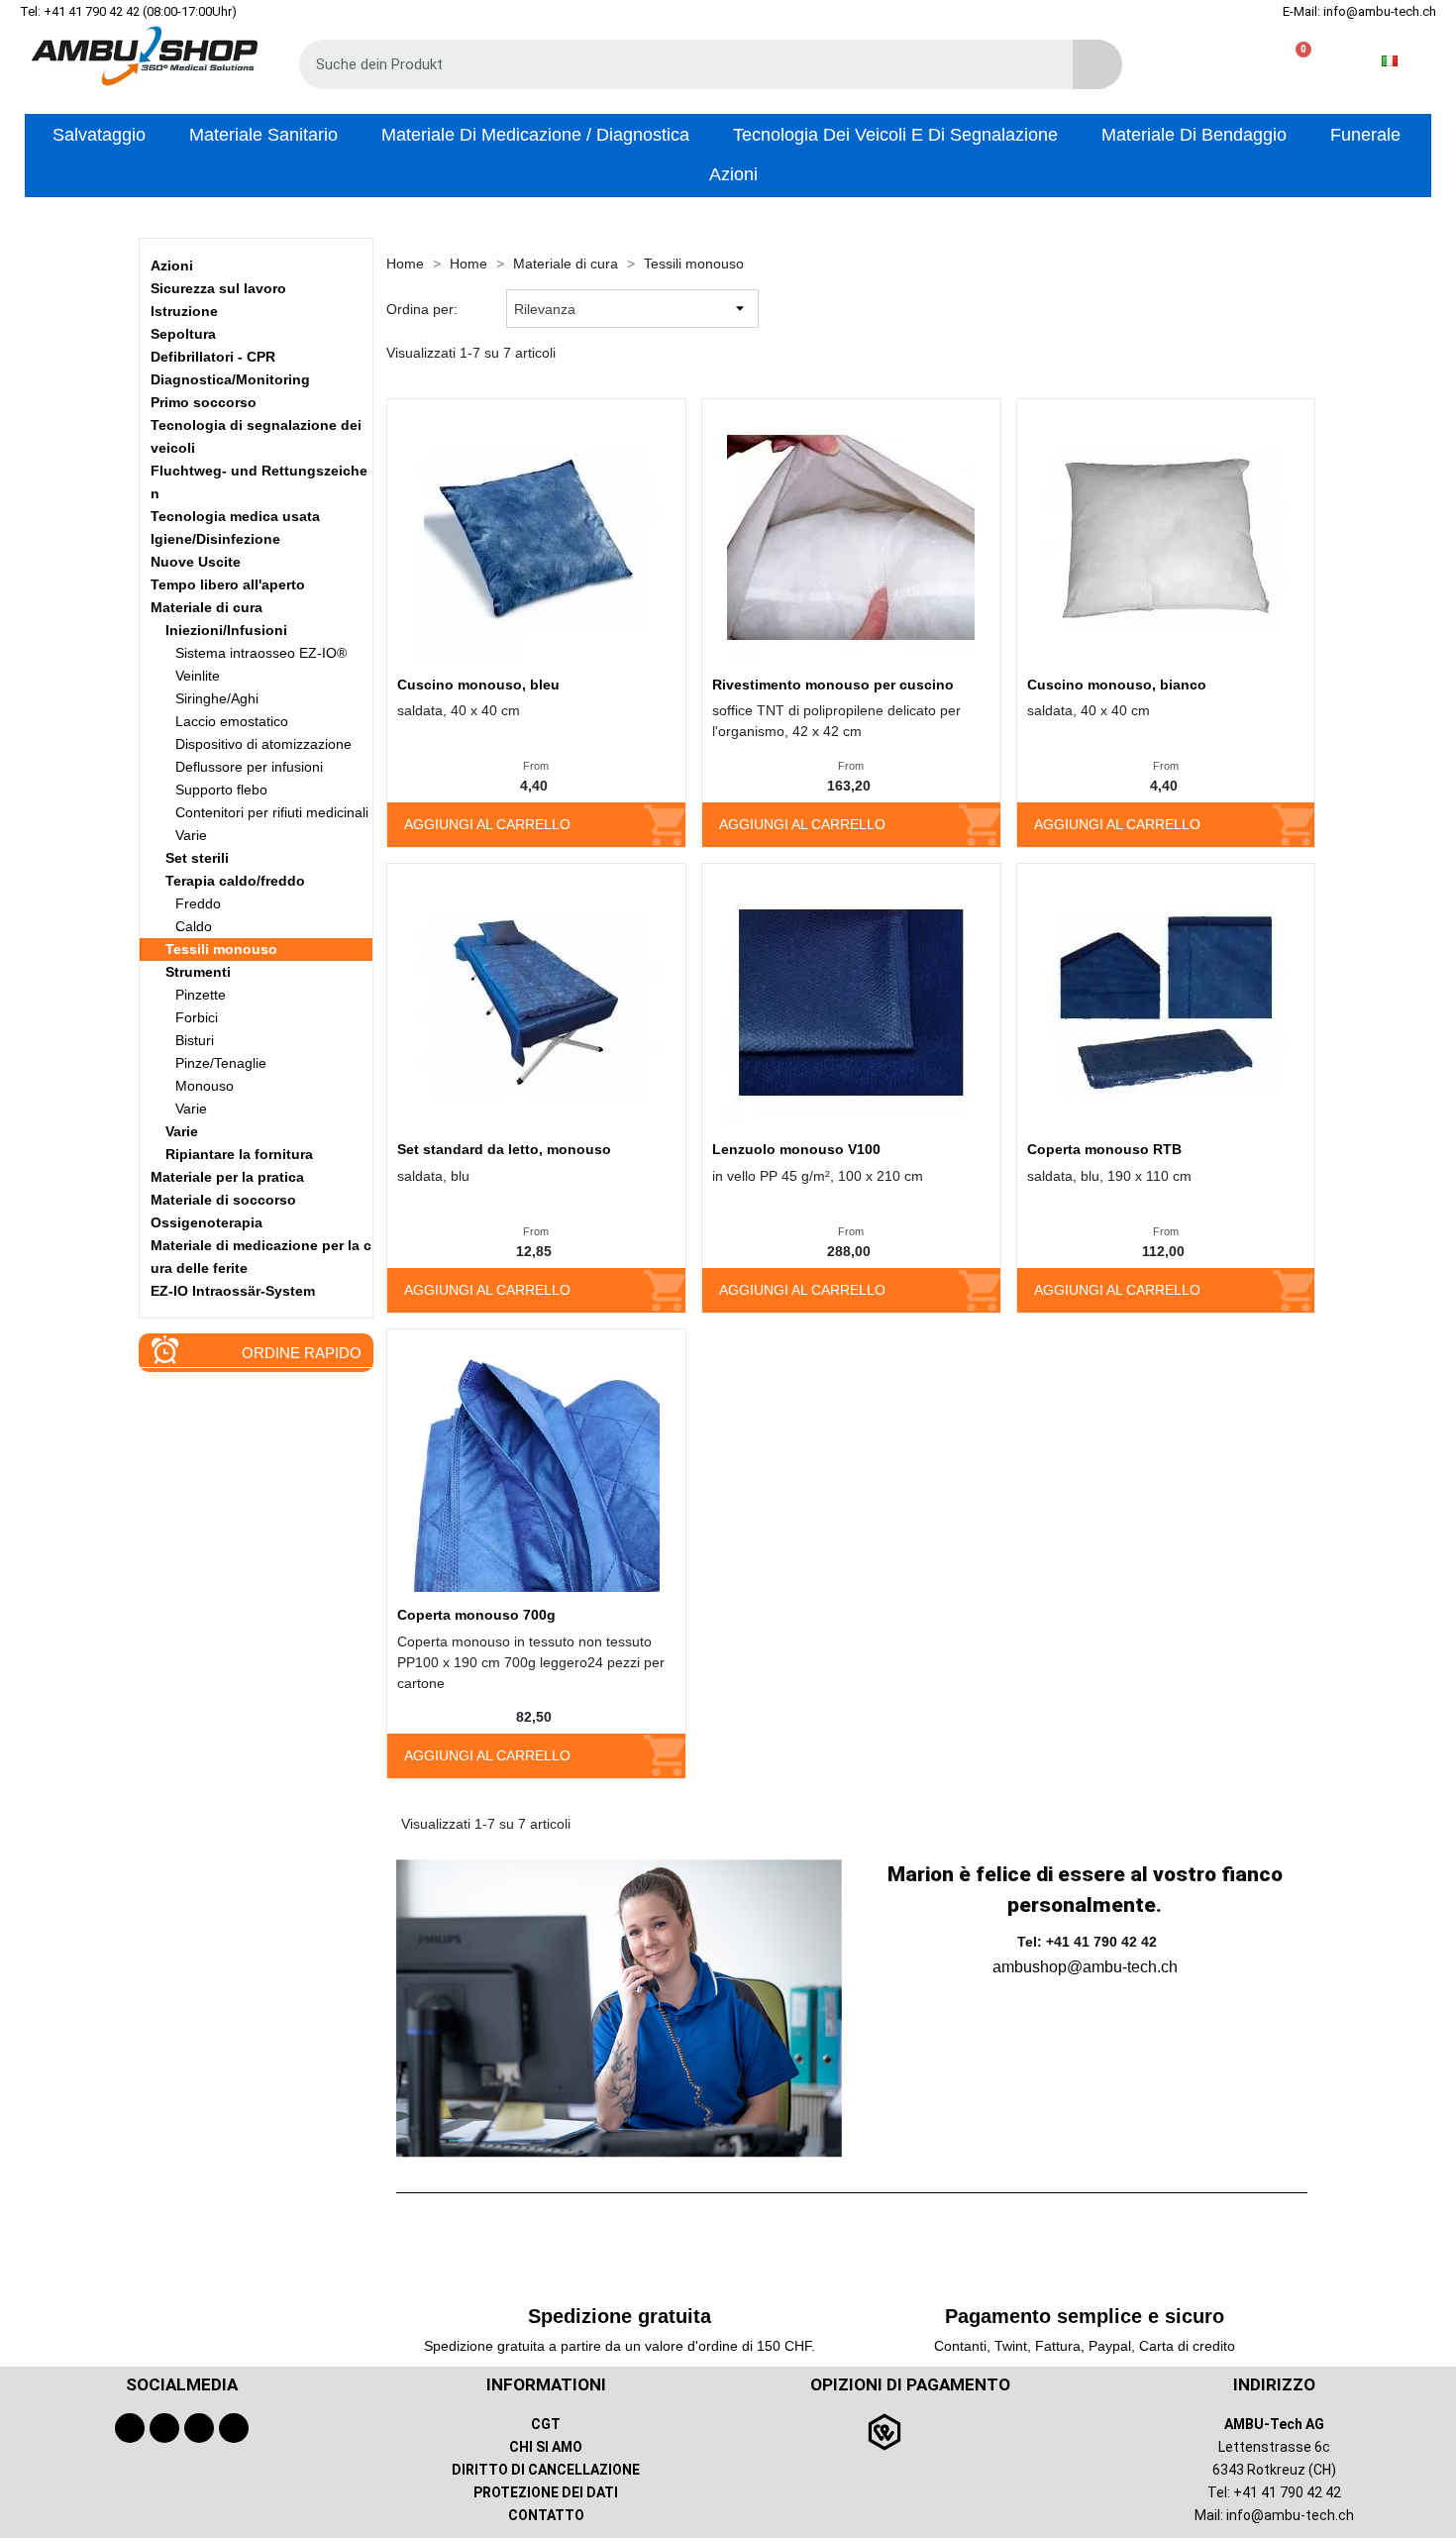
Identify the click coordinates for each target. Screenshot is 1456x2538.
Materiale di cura (207, 607)
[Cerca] (1097, 64)
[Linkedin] (234, 2428)
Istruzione (184, 311)
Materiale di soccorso (223, 1200)
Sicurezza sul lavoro (218, 288)
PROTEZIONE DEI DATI (546, 2492)
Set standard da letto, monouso (504, 1149)
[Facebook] (130, 2428)
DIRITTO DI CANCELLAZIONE (546, 2470)
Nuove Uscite (196, 562)
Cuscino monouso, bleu (478, 685)
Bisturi (195, 1040)
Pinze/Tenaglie (221, 1063)
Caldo (194, 926)
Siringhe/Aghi (217, 698)
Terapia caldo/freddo (235, 881)
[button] (1295, 61)
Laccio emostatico (232, 721)
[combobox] (672, 64)
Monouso (205, 1086)
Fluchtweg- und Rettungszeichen (259, 482)
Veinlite (198, 676)
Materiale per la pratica (227, 1177)
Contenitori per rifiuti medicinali (272, 812)
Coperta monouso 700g (476, 1615)
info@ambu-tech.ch (1290, 2515)
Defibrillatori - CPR (213, 357)
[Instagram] (199, 2428)
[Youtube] (164, 2428)
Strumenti (198, 972)
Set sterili (197, 858)
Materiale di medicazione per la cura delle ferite (261, 1257)
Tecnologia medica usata (235, 516)
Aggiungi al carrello (487, 824)
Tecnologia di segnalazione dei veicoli (256, 436)
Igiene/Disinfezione (215, 539)
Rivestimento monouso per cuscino (833, 685)
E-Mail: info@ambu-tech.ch (1359, 11)
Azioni (172, 265)
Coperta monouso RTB (1104, 1149)
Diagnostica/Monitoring (230, 379)
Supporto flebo (221, 790)
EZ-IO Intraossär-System (233, 1291)
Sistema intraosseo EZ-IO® (261, 653)
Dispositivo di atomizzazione (263, 744)
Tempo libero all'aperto (228, 584)
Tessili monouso (221, 949)
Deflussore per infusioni (249, 767)
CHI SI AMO (546, 2447)
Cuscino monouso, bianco (1117, 685)
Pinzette (201, 995)
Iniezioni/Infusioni (226, 630)
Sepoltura (183, 334)
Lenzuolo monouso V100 (796, 1149)
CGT (546, 2424)
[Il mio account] (1232, 61)
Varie (191, 835)
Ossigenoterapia (207, 1222)
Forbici (197, 1017)
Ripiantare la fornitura (239, 1154)
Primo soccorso (204, 402)
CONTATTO (546, 2515)
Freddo (198, 903)
